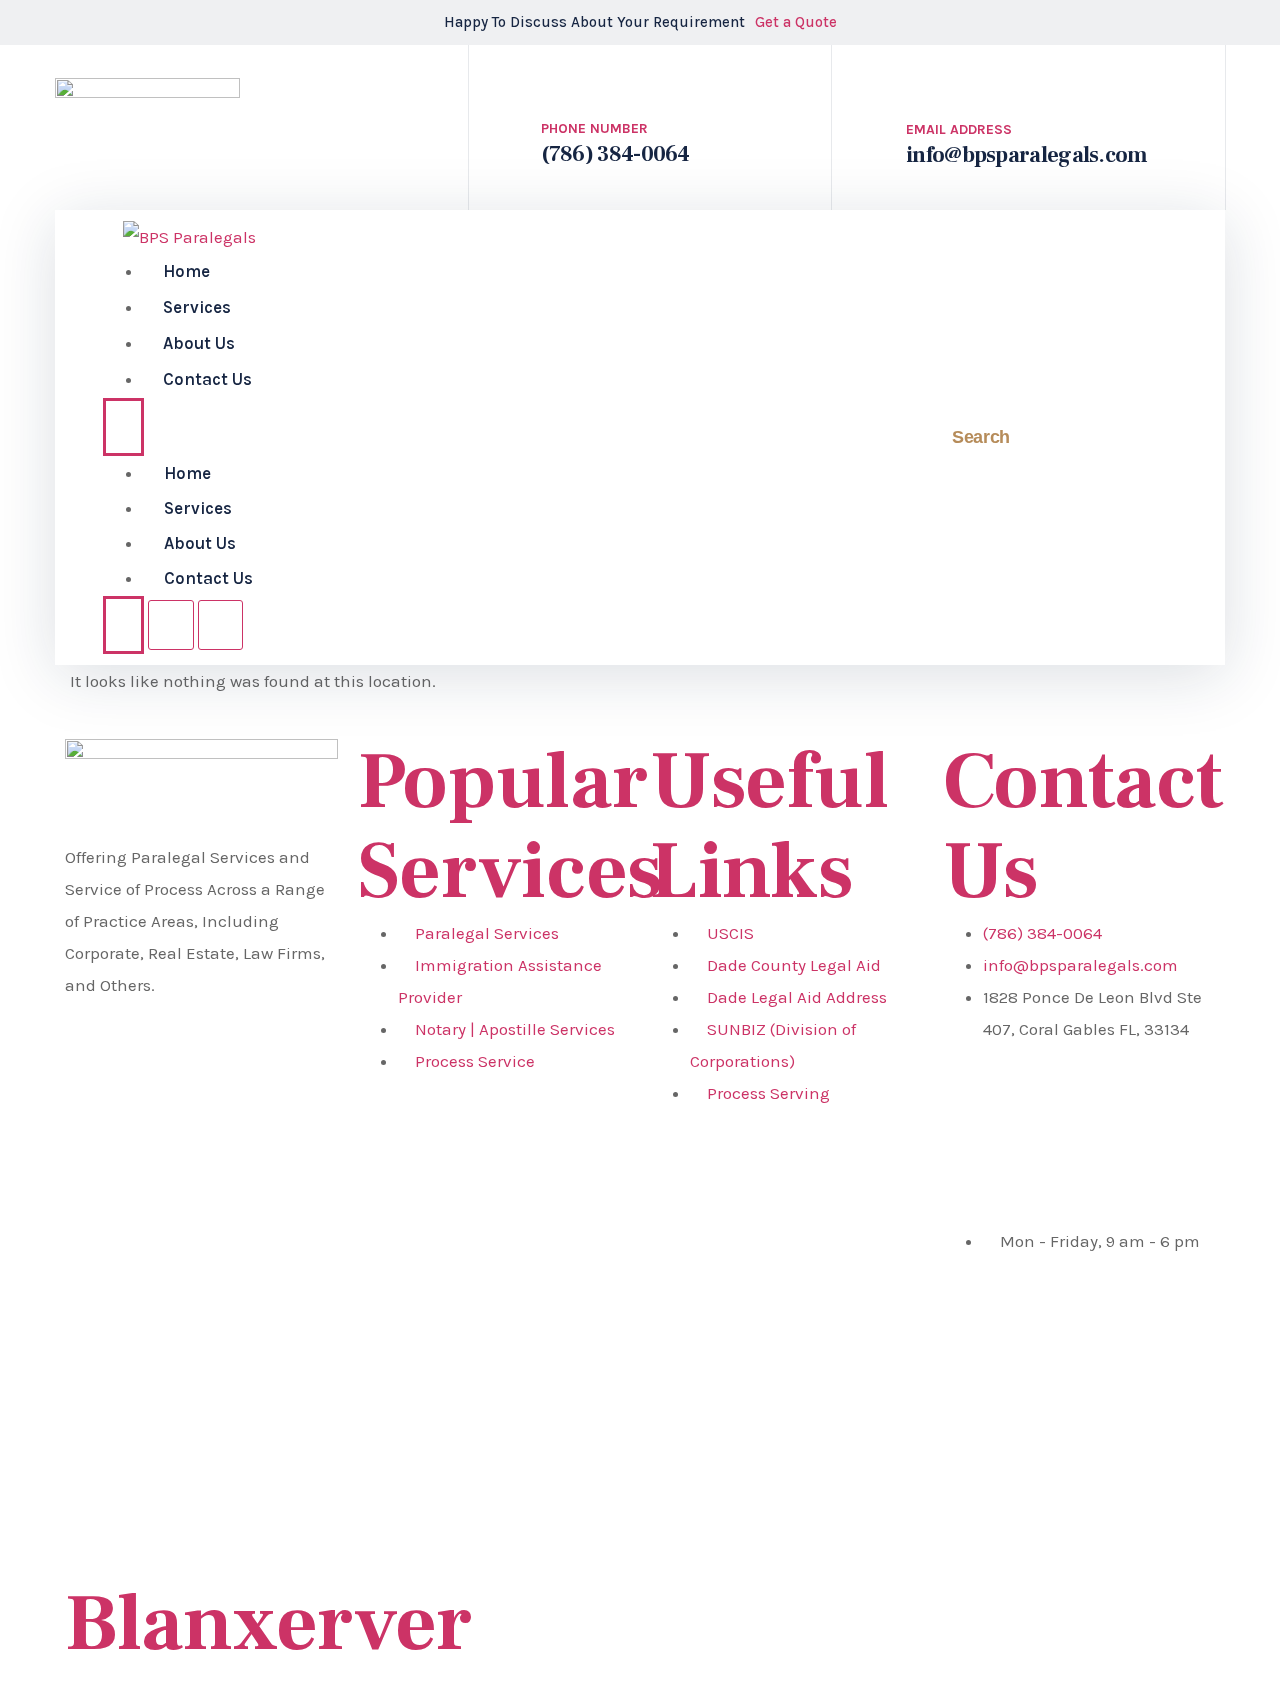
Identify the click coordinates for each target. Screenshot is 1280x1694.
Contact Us (207, 379)
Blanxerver (268, 1624)
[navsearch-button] (902, 438)
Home (186, 271)
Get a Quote (796, 22)
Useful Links (769, 827)
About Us (199, 343)
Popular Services (510, 827)
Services (197, 307)
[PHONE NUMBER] (559, 76)
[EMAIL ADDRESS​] (926, 75)
